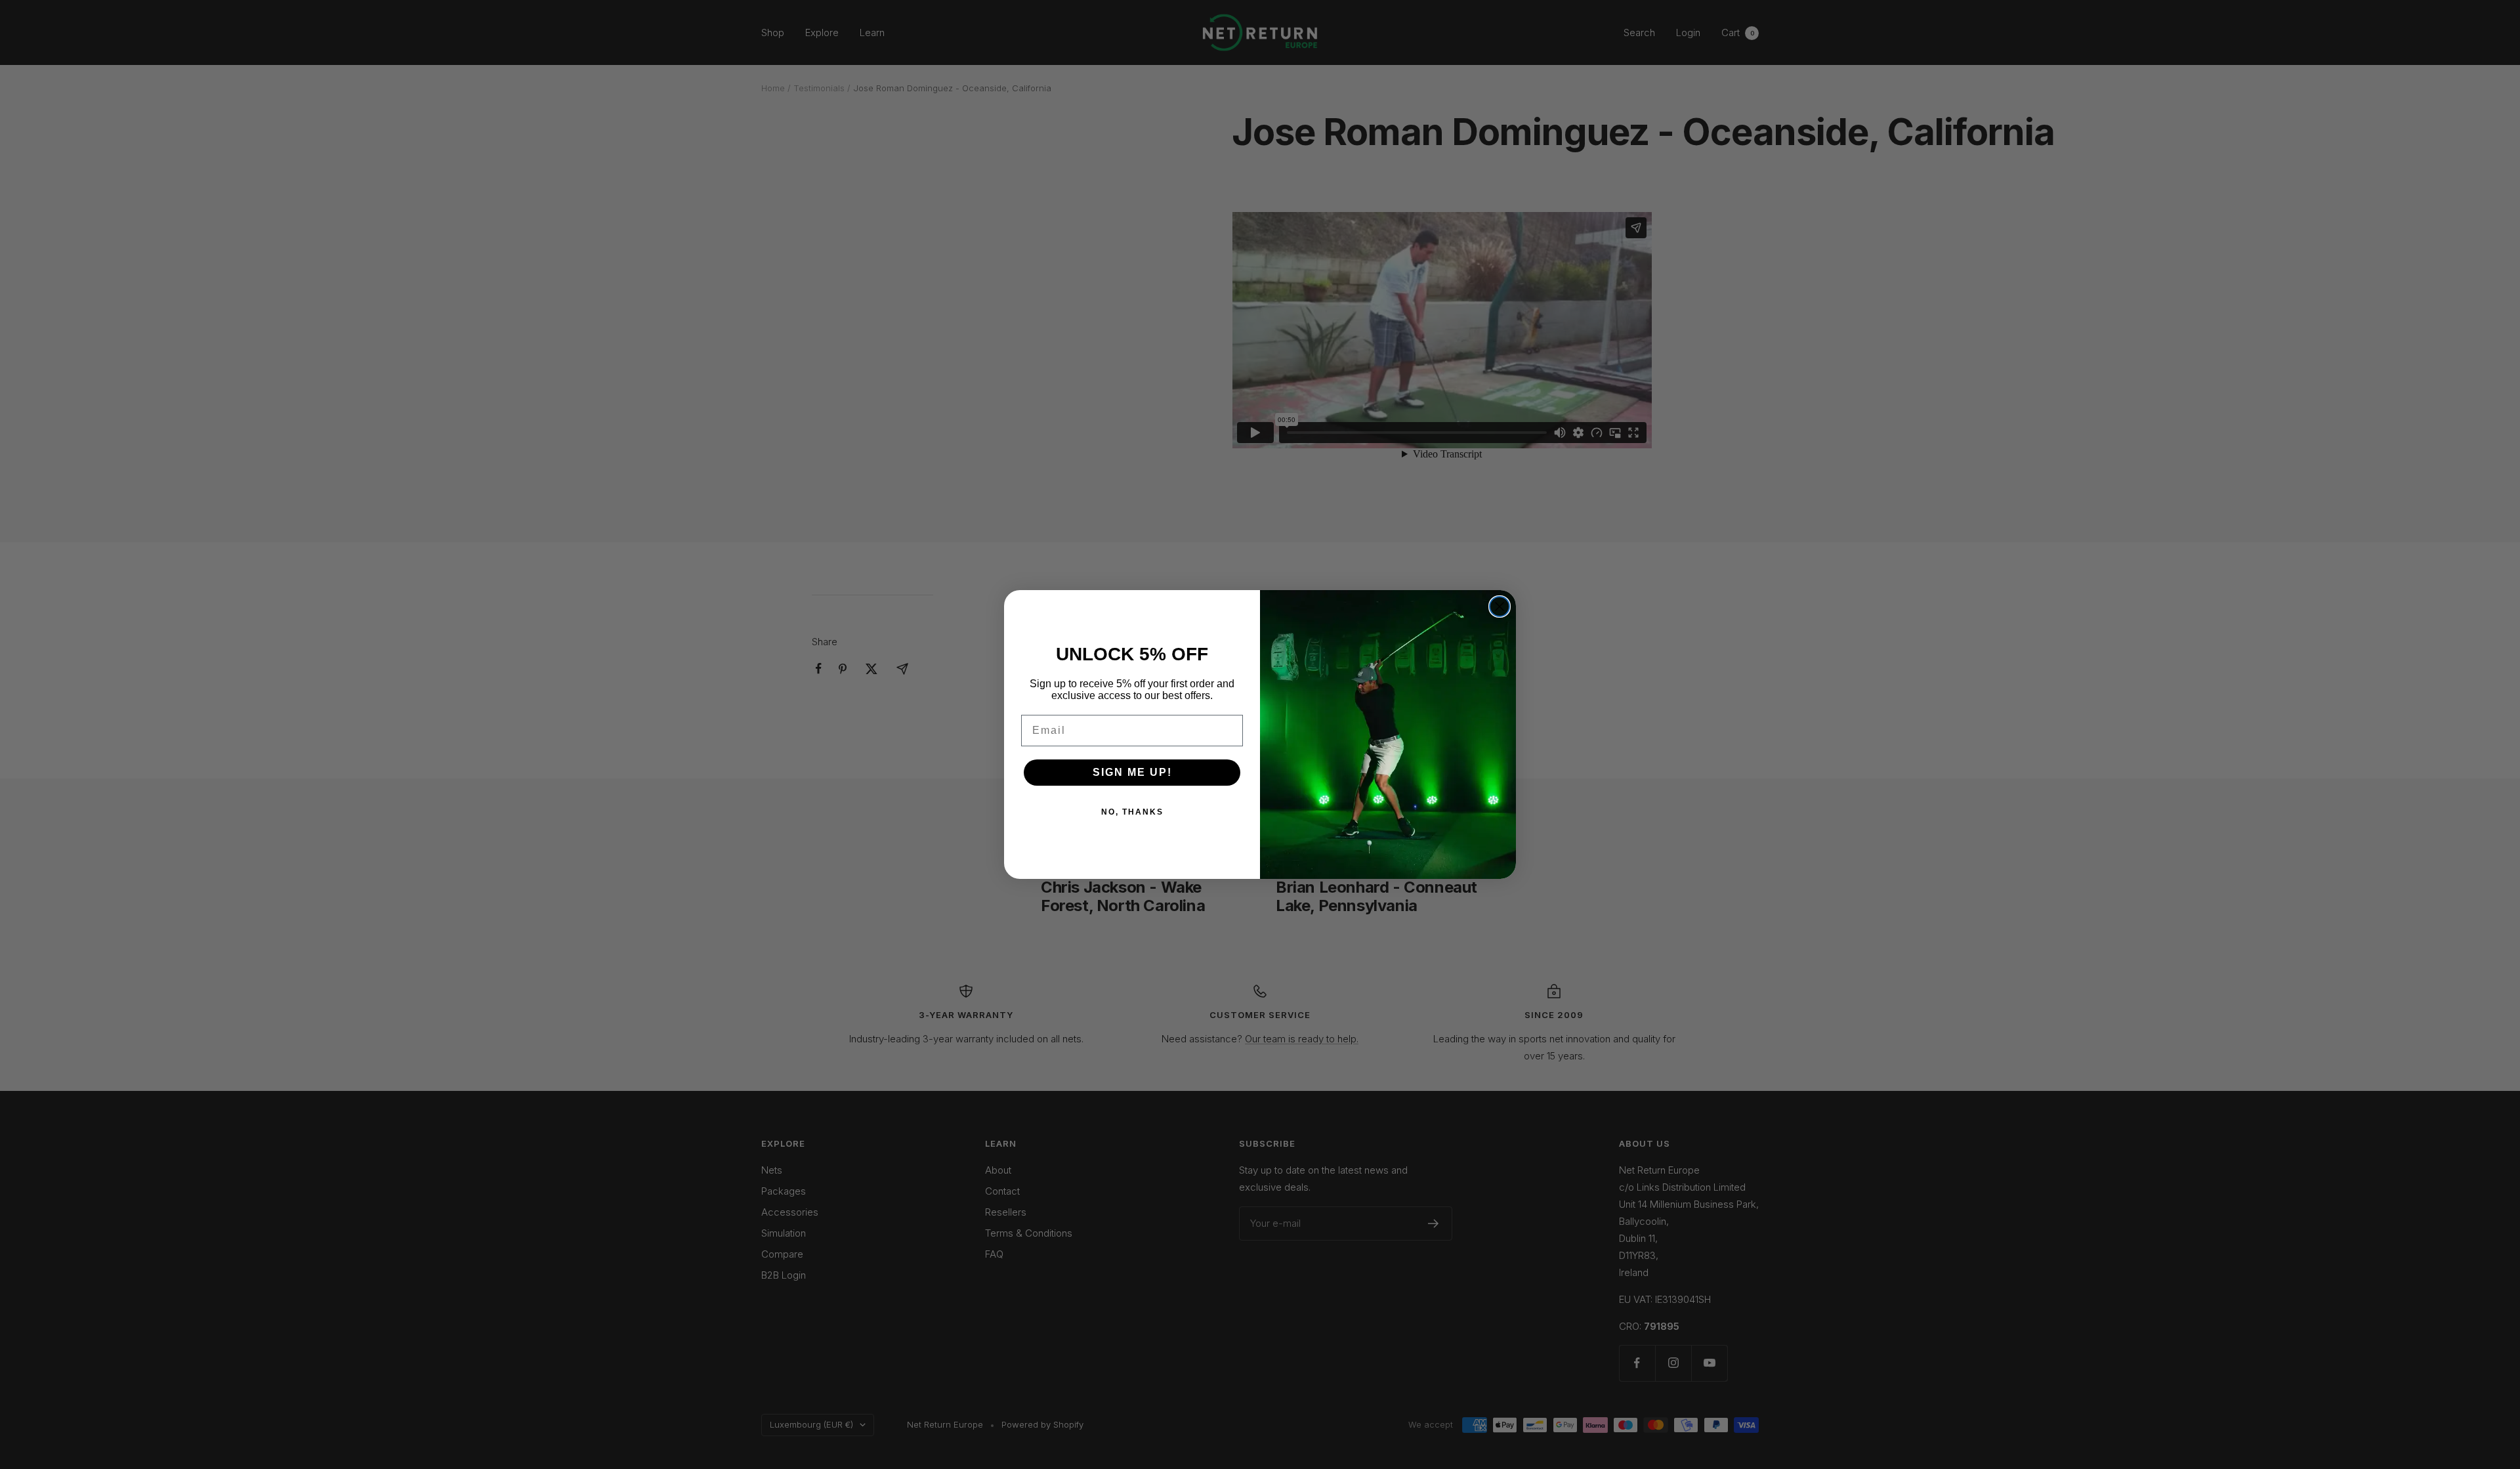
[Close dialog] (1500, 607)
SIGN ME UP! (1132, 772)
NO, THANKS (1132, 812)
